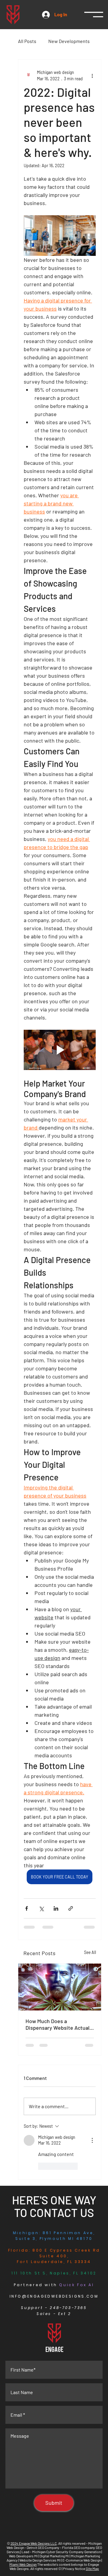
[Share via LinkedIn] (56, 1908)
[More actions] (92, 75)
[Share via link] (71, 1908)
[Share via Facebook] (27, 1908)
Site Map (92, 2568)
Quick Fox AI (76, 2285)
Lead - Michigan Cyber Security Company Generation (61, 2552)
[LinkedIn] (63, 2530)
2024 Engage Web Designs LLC (34, 2543)
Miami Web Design (23, 2564)
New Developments (69, 41)
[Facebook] (37, 2530)
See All (90, 1952)
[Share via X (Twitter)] (41, 1908)
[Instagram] (45, 2530)
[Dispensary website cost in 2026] (60, 1987)
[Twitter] (54, 2530)
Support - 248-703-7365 (54, 2308)
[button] (94, 15)
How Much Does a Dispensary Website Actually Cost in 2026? (59, 2024)
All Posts (27, 41)
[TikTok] (72, 2530)
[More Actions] (92, 2140)
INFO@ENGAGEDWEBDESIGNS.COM (54, 2296)
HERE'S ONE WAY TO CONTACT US (54, 2206)
